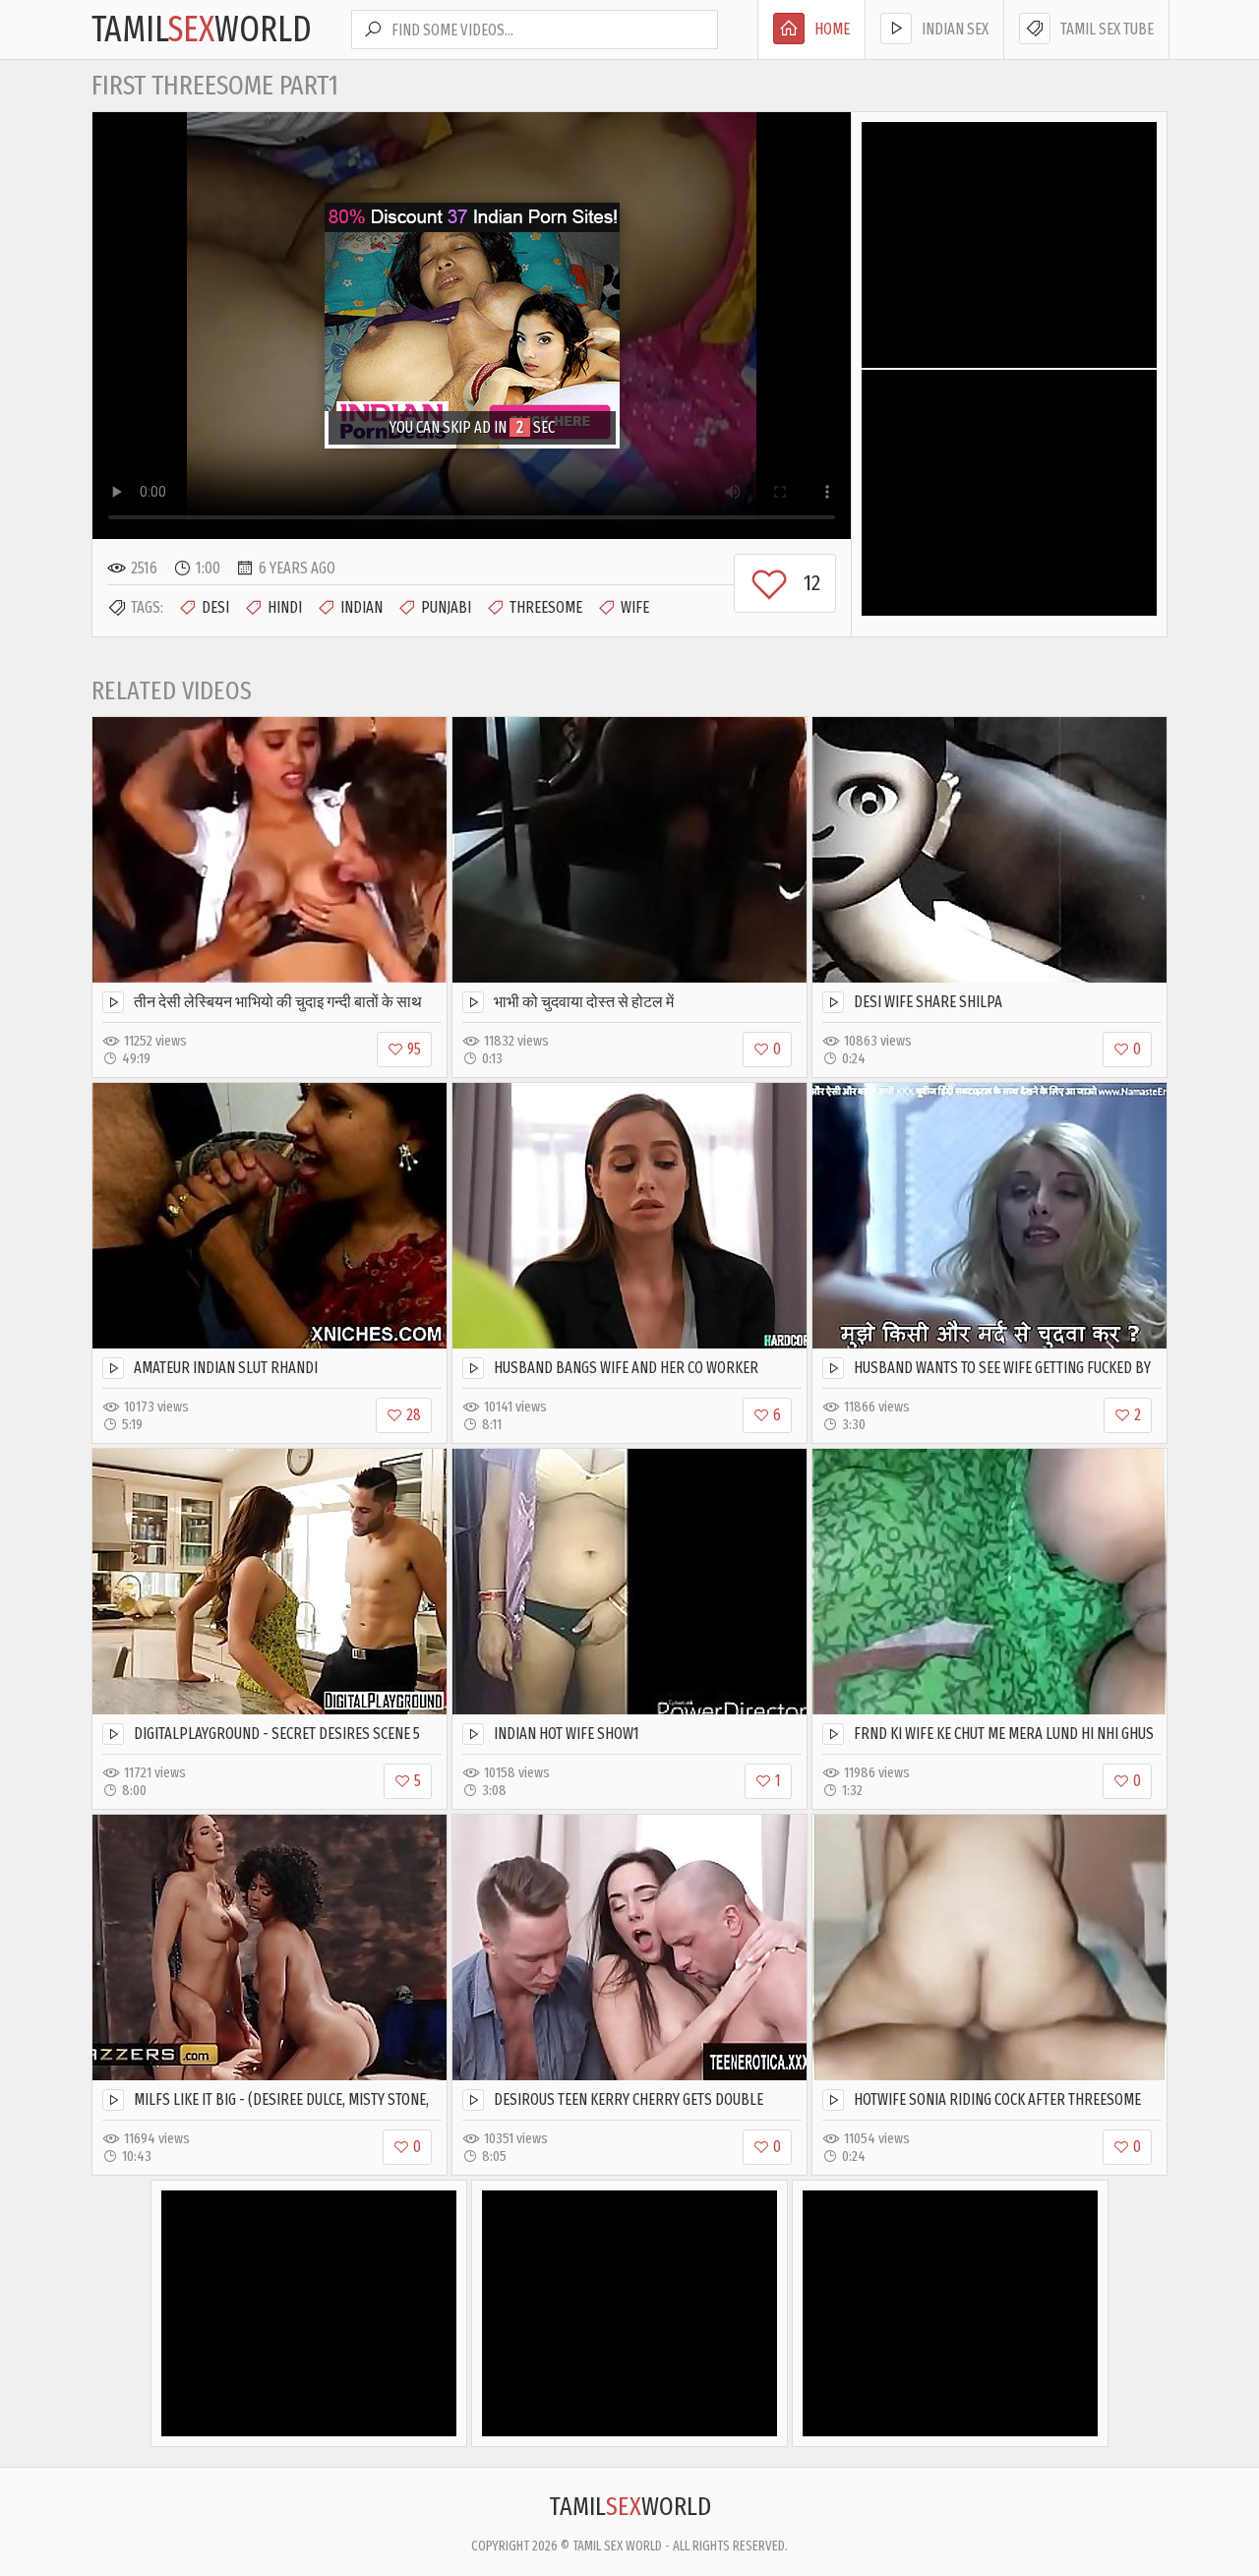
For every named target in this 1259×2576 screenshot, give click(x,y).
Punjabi (446, 607)
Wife (635, 607)
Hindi (285, 607)
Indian (361, 607)
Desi (215, 607)
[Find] (373, 30)
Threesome (546, 607)
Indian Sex (955, 29)
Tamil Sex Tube (1107, 29)
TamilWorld (202, 30)
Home (832, 29)
